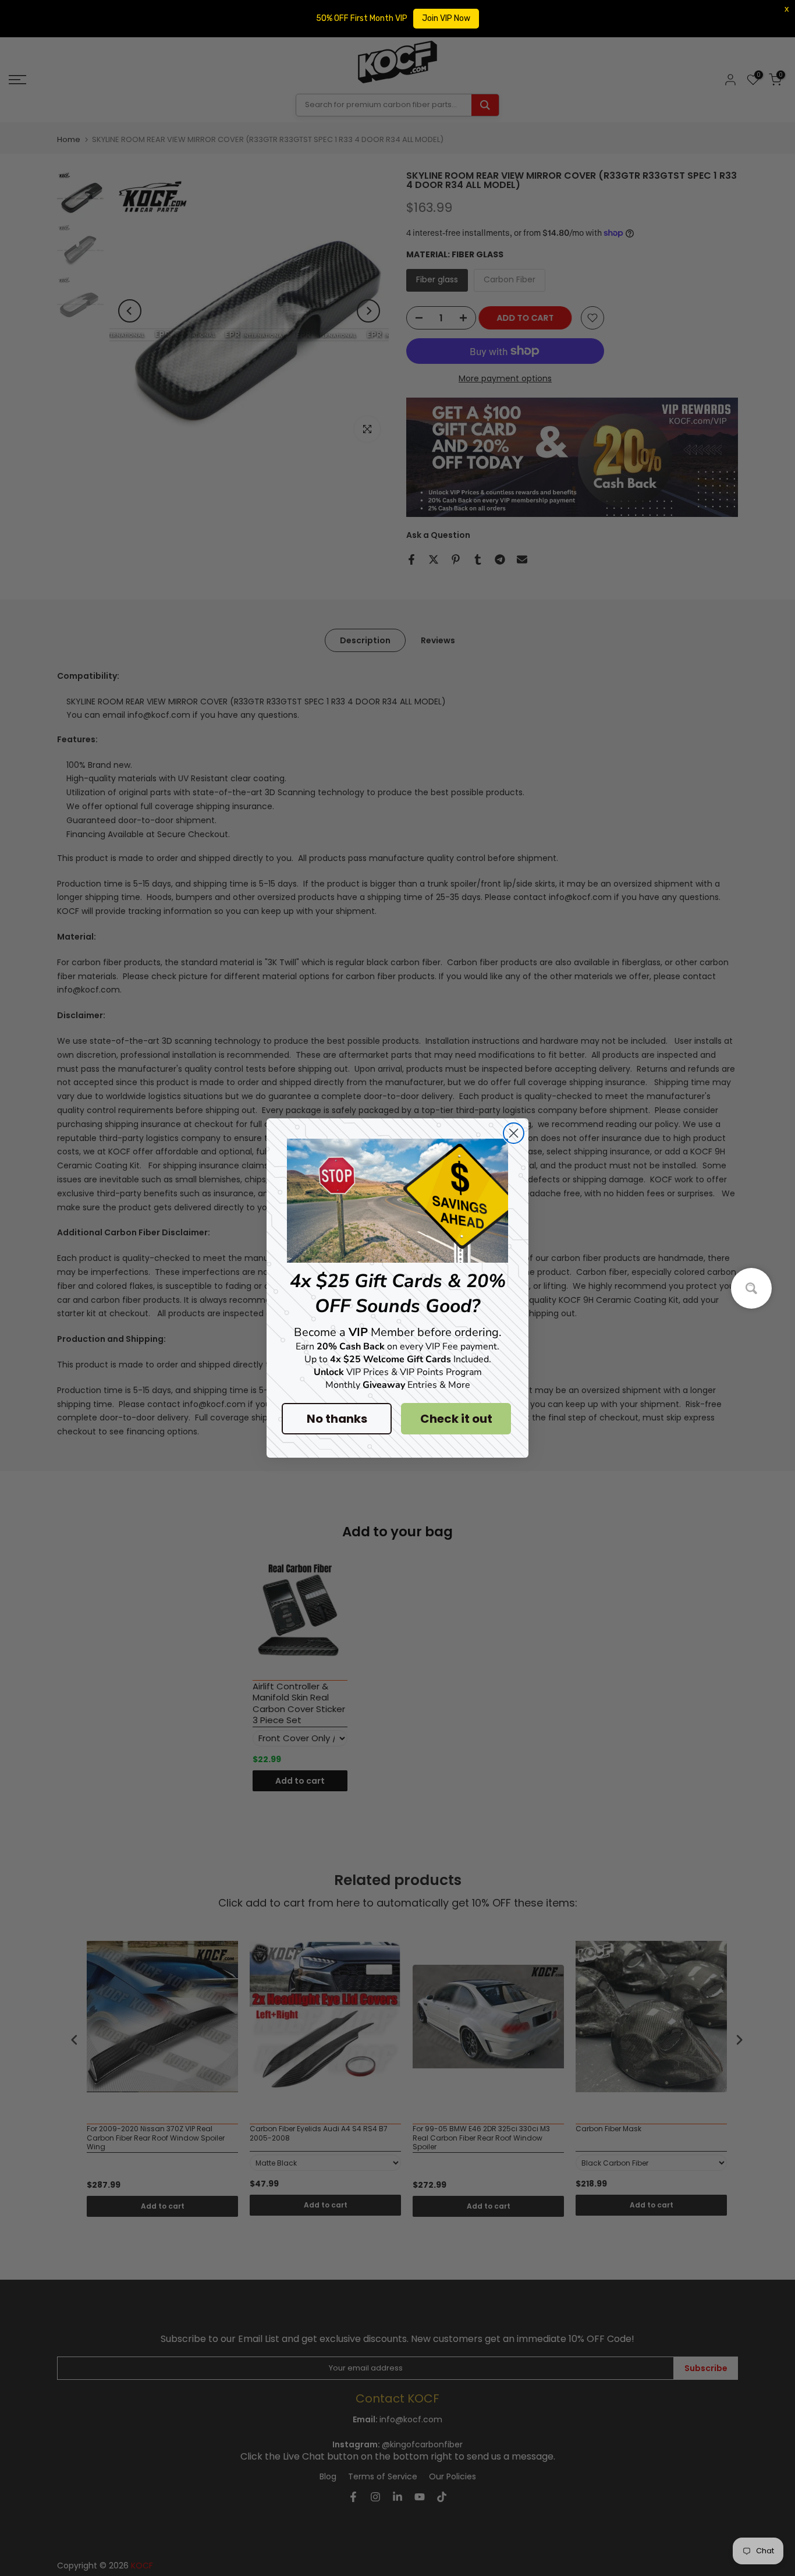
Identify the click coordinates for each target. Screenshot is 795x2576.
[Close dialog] (514, 1133)
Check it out (456, 1419)
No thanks (337, 1419)
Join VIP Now (446, 18)
